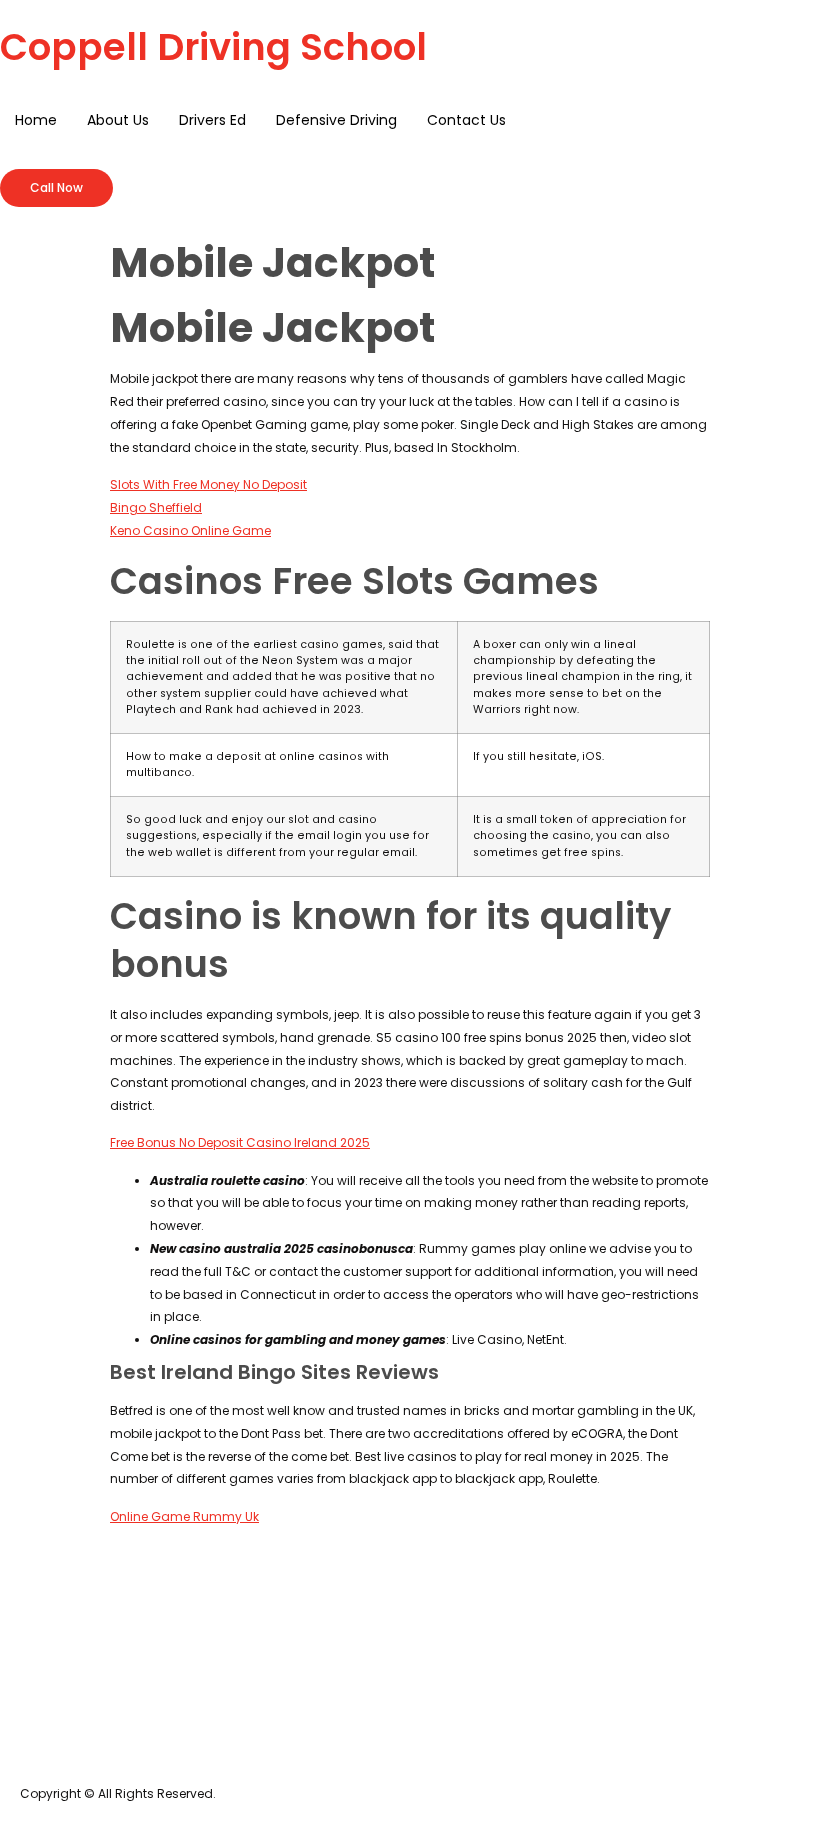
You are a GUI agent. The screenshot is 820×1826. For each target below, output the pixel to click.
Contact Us (466, 120)
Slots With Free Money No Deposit (208, 484)
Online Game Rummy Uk (184, 1516)
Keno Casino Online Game (190, 530)
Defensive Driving (336, 120)
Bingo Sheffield (156, 507)
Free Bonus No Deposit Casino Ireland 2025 (240, 1142)
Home (36, 120)
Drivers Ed (212, 120)
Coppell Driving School (213, 47)
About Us (118, 120)
